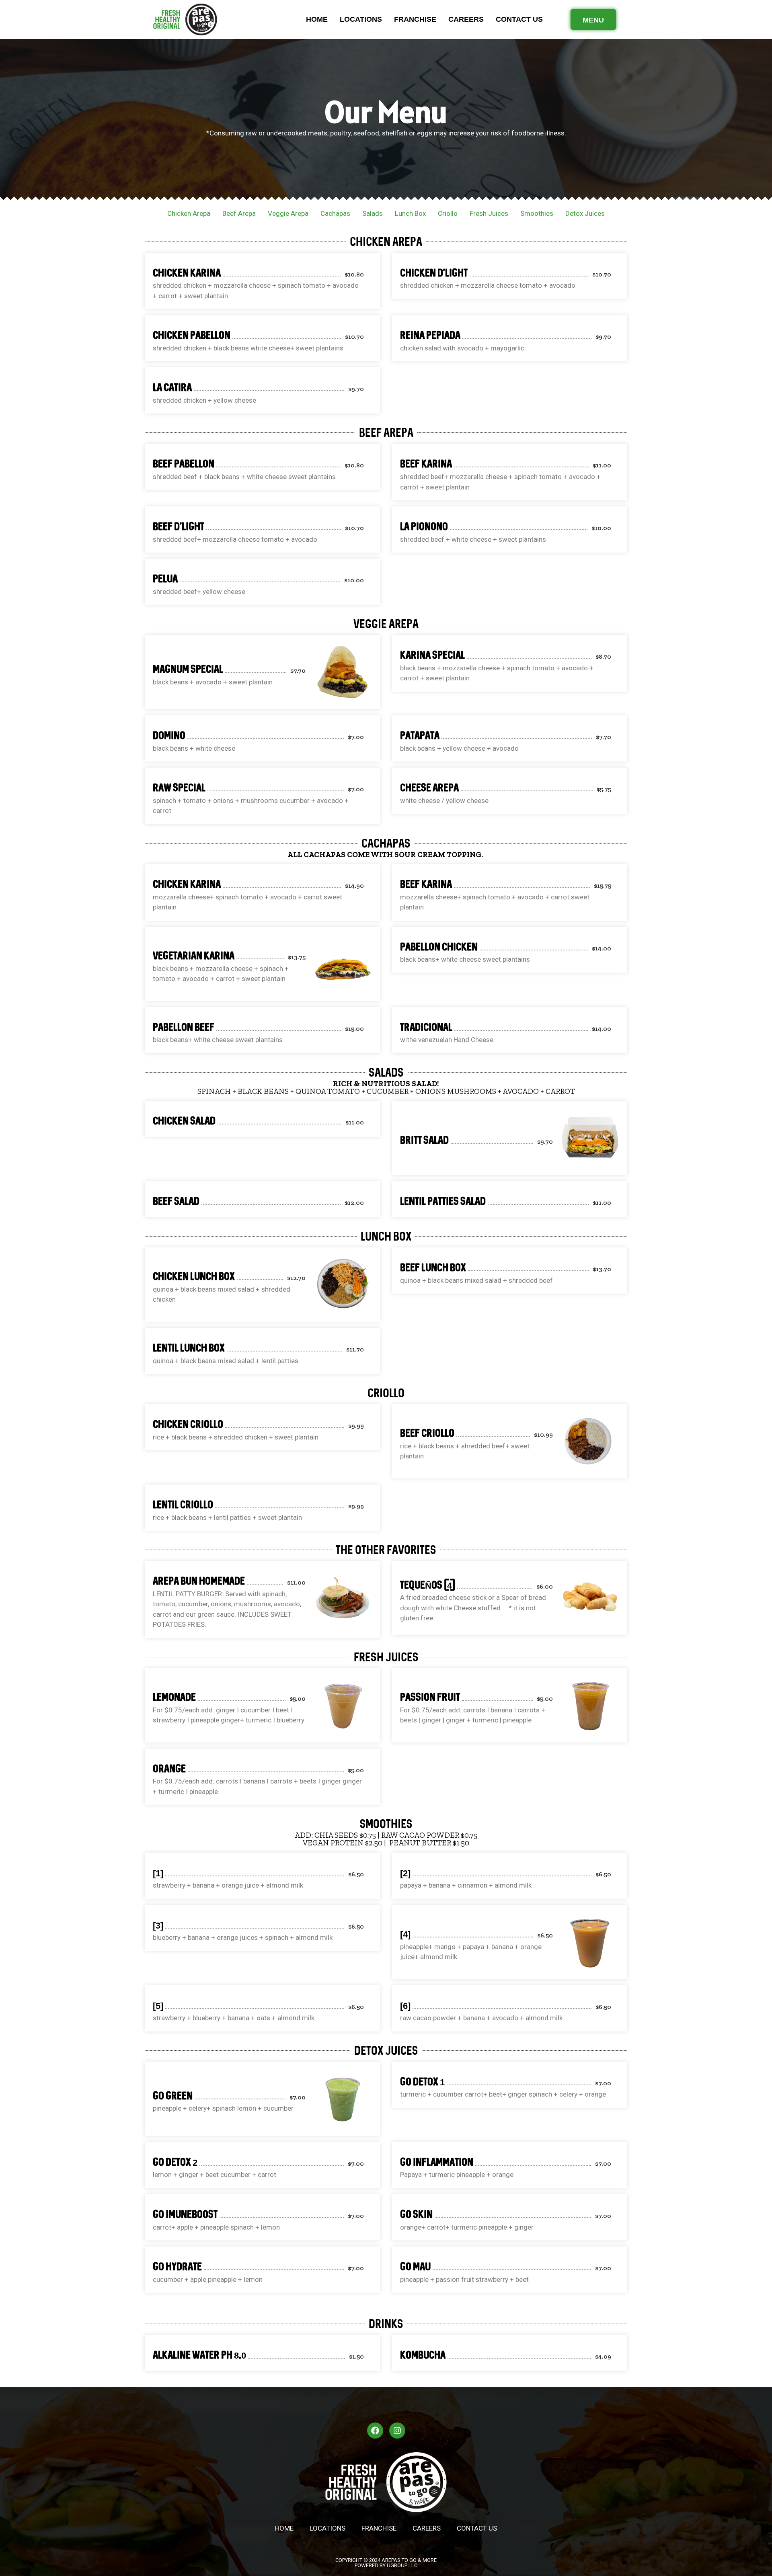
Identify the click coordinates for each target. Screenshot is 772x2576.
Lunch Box (410, 213)
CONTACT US (519, 19)
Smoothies (537, 213)
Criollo (448, 213)
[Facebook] (375, 2431)
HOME (317, 19)
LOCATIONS (361, 19)
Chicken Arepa (189, 213)
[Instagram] (397, 2431)
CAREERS (466, 19)
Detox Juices (585, 213)
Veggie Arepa (288, 213)
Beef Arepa (239, 213)
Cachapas (335, 213)
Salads (373, 213)
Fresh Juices (489, 213)
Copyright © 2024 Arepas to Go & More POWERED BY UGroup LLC (386, 2563)
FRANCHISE (415, 19)
